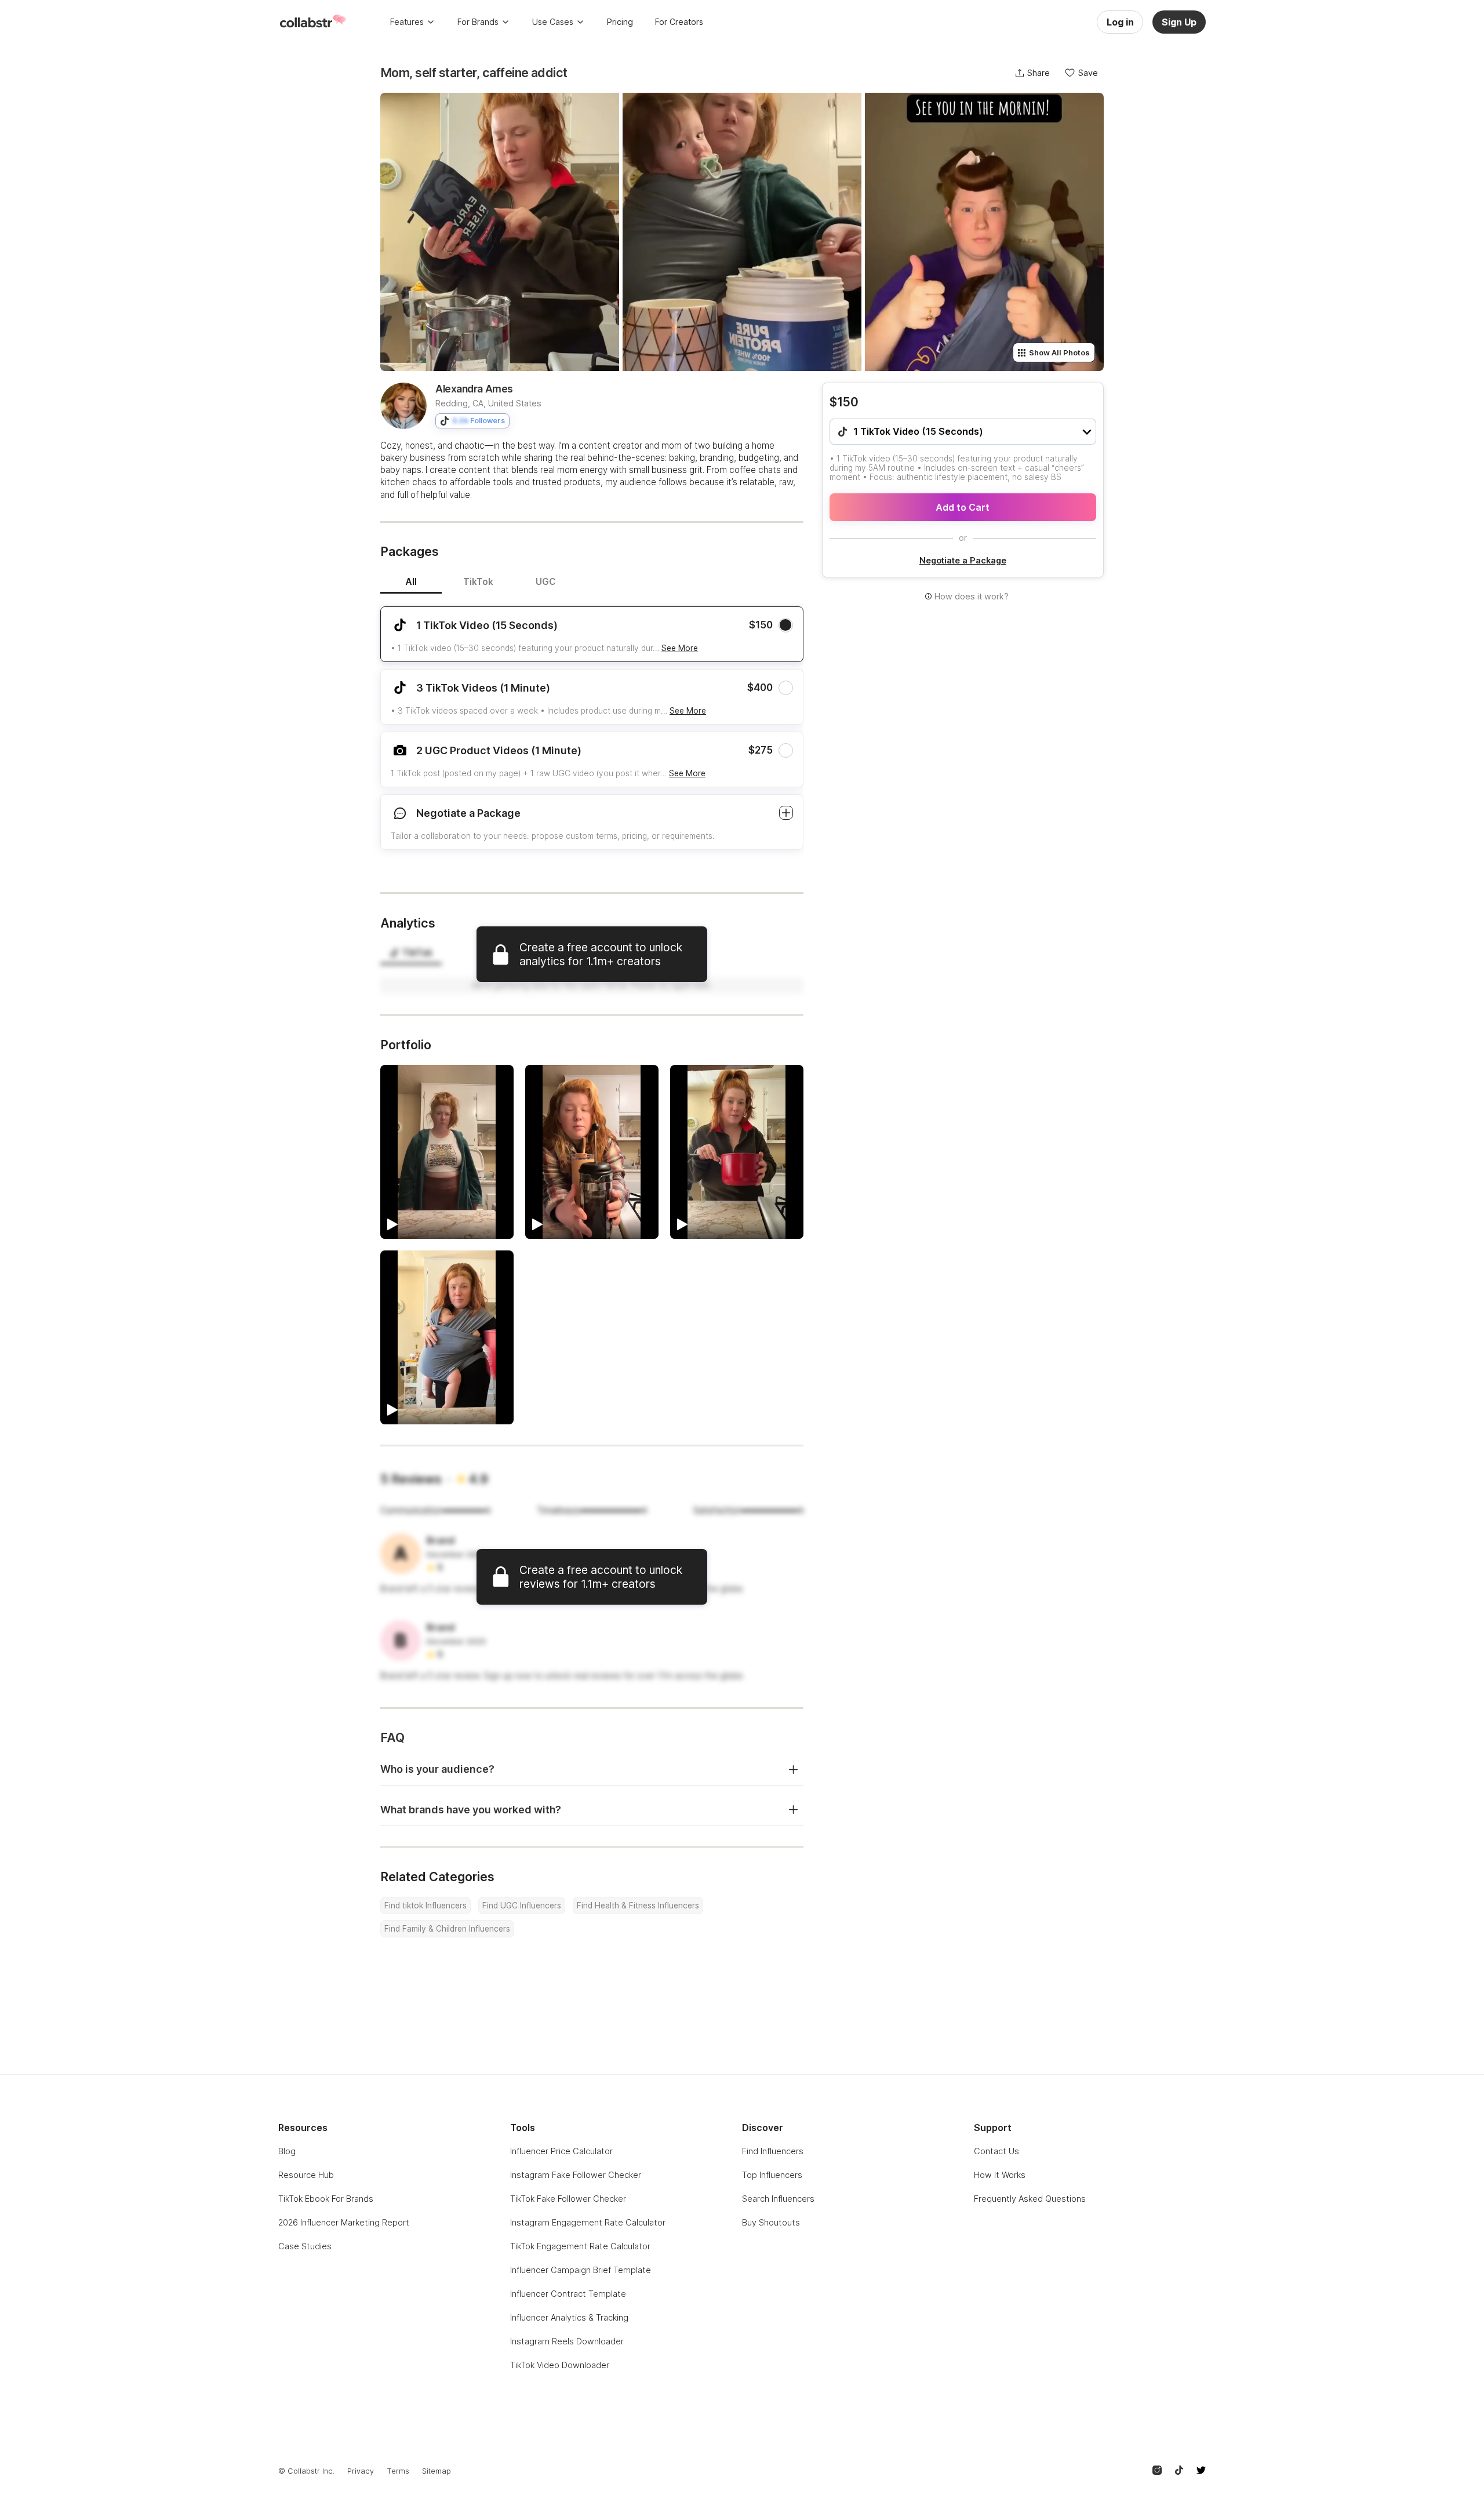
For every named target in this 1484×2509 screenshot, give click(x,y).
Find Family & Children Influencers (447, 1929)
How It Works (1000, 2175)
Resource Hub (306, 2175)
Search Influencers (778, 2199)
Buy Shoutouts (771, 2222)
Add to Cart (963, 507)
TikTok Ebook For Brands (326, 2199)
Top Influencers (772, 2175)
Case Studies (305, 2246)
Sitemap (437, 2471)
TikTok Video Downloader (560, 2365)
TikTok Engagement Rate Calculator (580, 2246)
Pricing (620, 22)
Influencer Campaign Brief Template (581, 2270)
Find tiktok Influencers (425, 1906)
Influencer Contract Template (568, 2294)
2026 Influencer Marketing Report (344, 2222)
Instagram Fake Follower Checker (576, 2175)
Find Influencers (773, 2151)
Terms (398, 2471)
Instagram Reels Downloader (567, 2341)
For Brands (478, 22)
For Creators (679, 22)
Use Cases (553, 22)
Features (407, 22)
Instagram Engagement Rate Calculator (588, 2222)
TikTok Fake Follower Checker (568, 2199)
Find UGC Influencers (522, 1906)
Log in (1120, 22)
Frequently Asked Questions (1030, 2199)
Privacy (361, 2471)
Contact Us (996, 2151)
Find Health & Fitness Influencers (638, 1906)
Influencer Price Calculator (561, 2151)
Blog (287, 2151)
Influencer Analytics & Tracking (569, 2317)
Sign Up (1179, 22)
